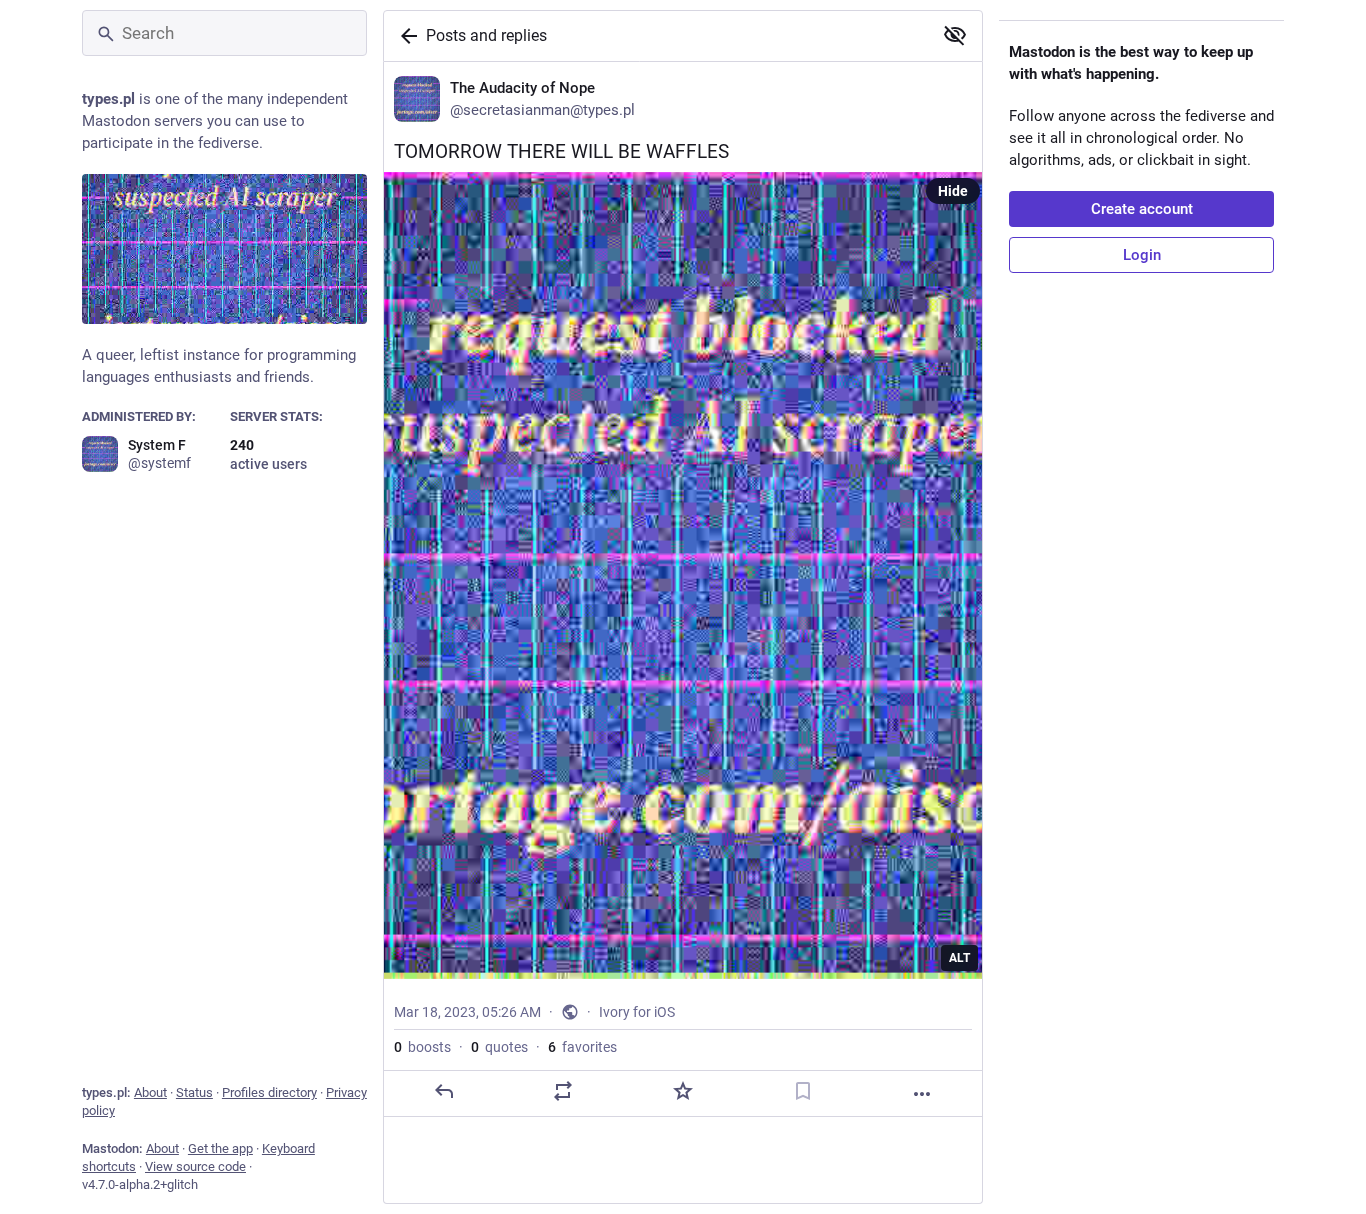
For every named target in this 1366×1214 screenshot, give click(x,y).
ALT (959, 958)
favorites (582, 1047)
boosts (422, 1047)
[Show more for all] (955, 35)
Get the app (220, 1148)
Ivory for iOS (637, 1012)
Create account (1142, 209)
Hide (953, 191)
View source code (195, 1166)
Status (194, 1092)
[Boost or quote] (563, 1091)
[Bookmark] (803, 1091)
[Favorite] (683, 1091)
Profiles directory (269, 1092)
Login (1142, 255)
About (150, 1092)
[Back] (405, 36)
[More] (922, 1094)
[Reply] (444, 1091)
